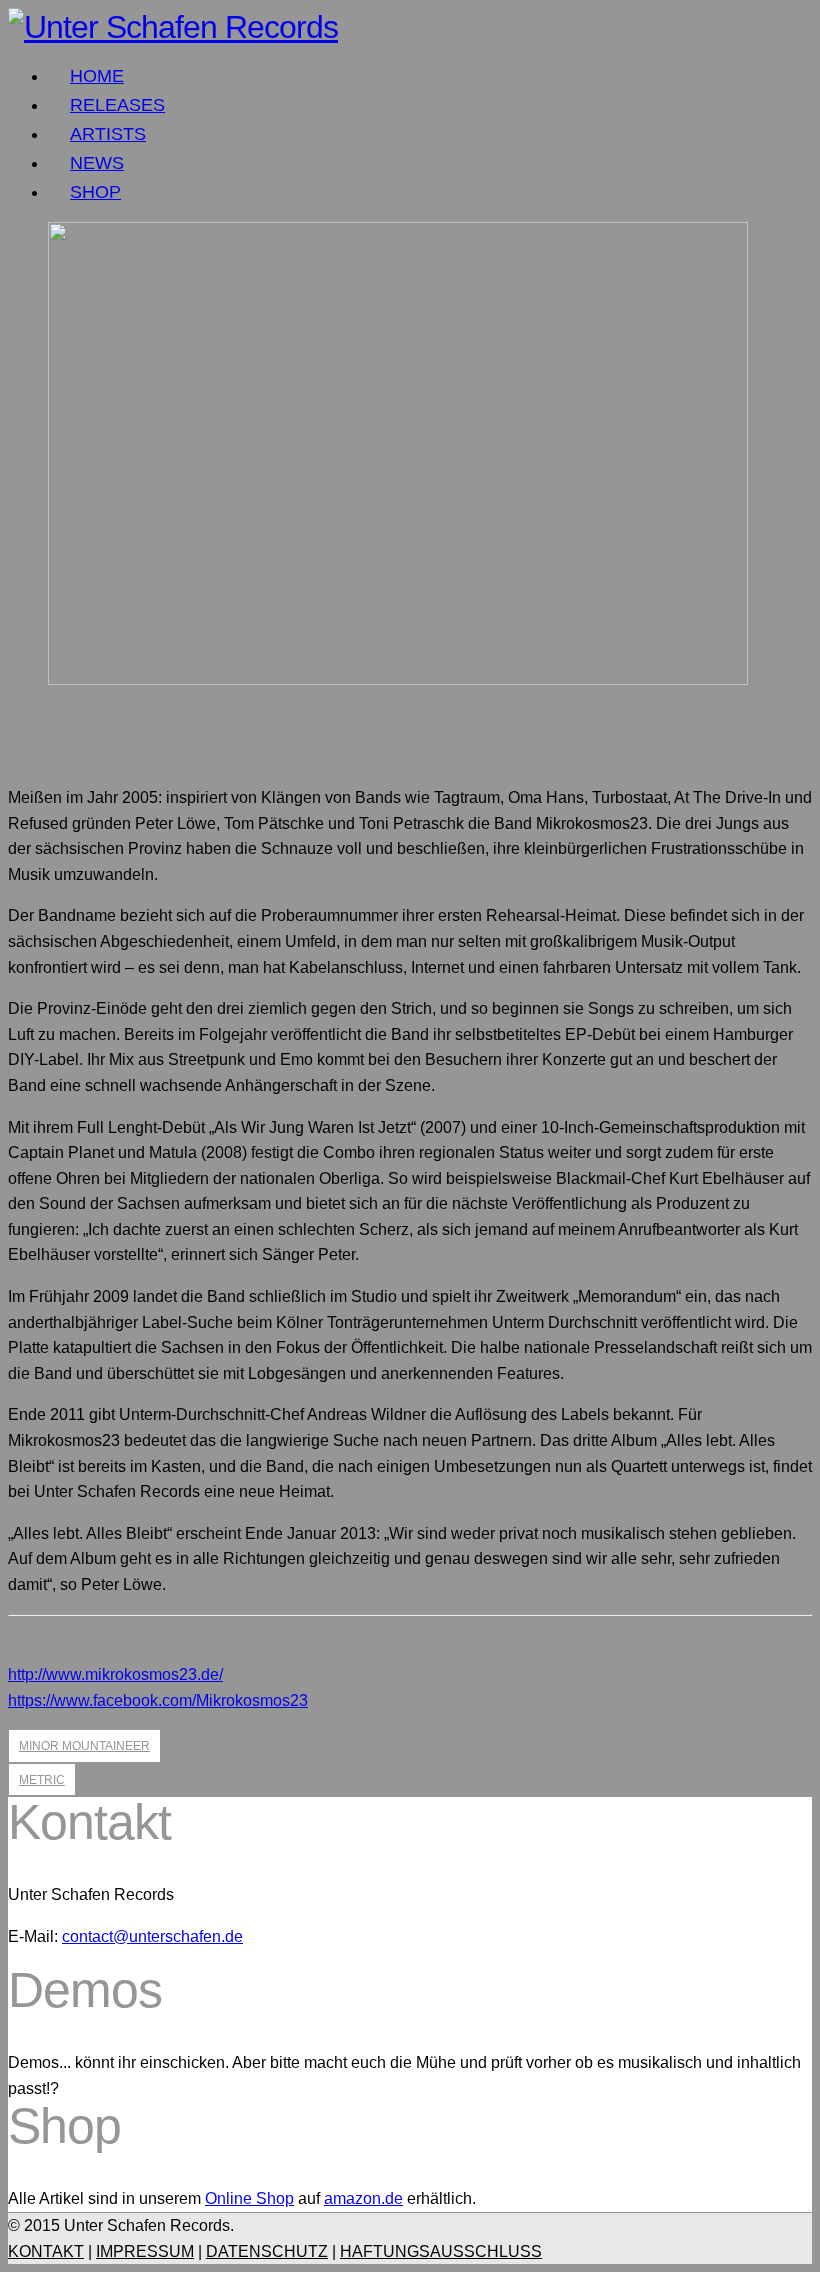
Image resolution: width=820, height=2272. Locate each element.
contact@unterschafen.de (152, 1936)
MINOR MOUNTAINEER (84, 1746)
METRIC (42, 1780)
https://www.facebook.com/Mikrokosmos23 (158, 1700)
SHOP (95, 192)
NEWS (97, 163)
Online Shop (249, 2198)
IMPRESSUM (145, 2251)
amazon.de (363, 2198)
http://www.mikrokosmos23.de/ (115, 1674)
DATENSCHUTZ (267, 2251)
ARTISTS (108, 134)
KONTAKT (46, 2251)
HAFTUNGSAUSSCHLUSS (441, 2251)
